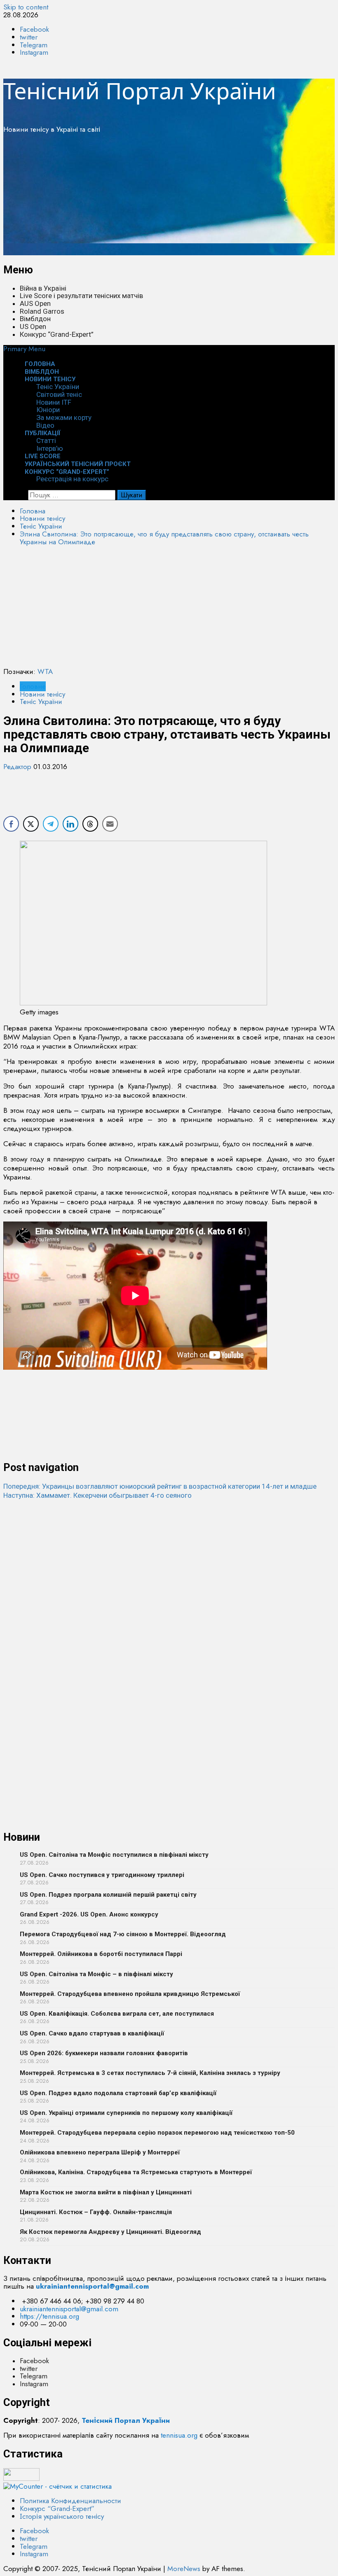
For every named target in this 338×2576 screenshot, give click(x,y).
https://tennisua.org (49, 2316)
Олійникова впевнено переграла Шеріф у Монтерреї (100, 2152)
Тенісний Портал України (140, 91)
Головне (33, 686)
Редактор (18, 767)
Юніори (48, 410)
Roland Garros (42, 311)
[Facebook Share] (11, 824)
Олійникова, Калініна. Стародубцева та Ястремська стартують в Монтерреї (136, 2172)
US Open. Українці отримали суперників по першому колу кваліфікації (126, 2113)
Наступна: (97, 1495)
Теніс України (58, 387)
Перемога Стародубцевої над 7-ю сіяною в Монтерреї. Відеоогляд (123, 1934)
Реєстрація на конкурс (72, 479)
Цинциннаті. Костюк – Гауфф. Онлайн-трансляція (96, 2212)
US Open (33, 326)
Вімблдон (35, 319)
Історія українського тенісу (62, 2516)
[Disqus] (169, 1603)
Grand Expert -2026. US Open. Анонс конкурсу (89, 1914)
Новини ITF (54, 402)
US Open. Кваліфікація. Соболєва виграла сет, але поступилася (117, 2014)
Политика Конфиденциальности (70, 2501)
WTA (45, 671)
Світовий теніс (59, 394)
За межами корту (64, 417)
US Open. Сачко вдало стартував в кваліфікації (92, 2033)
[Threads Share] (90, 824)
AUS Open (35, 303)
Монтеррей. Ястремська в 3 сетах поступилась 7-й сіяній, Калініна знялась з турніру (150, 2073)
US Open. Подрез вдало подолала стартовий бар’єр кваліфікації (118, 2093)
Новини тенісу (50, 379)
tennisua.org (179, 2435)
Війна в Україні (43, 288)
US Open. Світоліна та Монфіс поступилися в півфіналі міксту (114, 1855)
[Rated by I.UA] (21, 2478)
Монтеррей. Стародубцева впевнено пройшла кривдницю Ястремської (130, 1994)
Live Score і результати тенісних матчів (81, 296)
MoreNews (184, 2569)
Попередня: (160, 1486)
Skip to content (26, 7)
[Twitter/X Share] (31, 824)
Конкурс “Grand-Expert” (57, 334)
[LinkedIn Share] (70, 824)
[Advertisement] (169, 198)
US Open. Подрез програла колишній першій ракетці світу (108, 1895)
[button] (24, 349)
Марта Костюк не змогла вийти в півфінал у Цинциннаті (106, 2192)
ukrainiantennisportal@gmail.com (69, 2309)
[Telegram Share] (51, 824)
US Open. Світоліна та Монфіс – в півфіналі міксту (96, 1974)
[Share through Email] (110, 824)
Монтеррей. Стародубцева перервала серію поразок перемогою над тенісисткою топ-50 (157, 2133)
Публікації (43, 433)
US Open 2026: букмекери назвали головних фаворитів (104, 2053)
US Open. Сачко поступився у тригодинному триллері (102, 1875)
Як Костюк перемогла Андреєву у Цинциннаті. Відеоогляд (110, 2232)
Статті (46, 441)
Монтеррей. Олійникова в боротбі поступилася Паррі (101, 1954)
